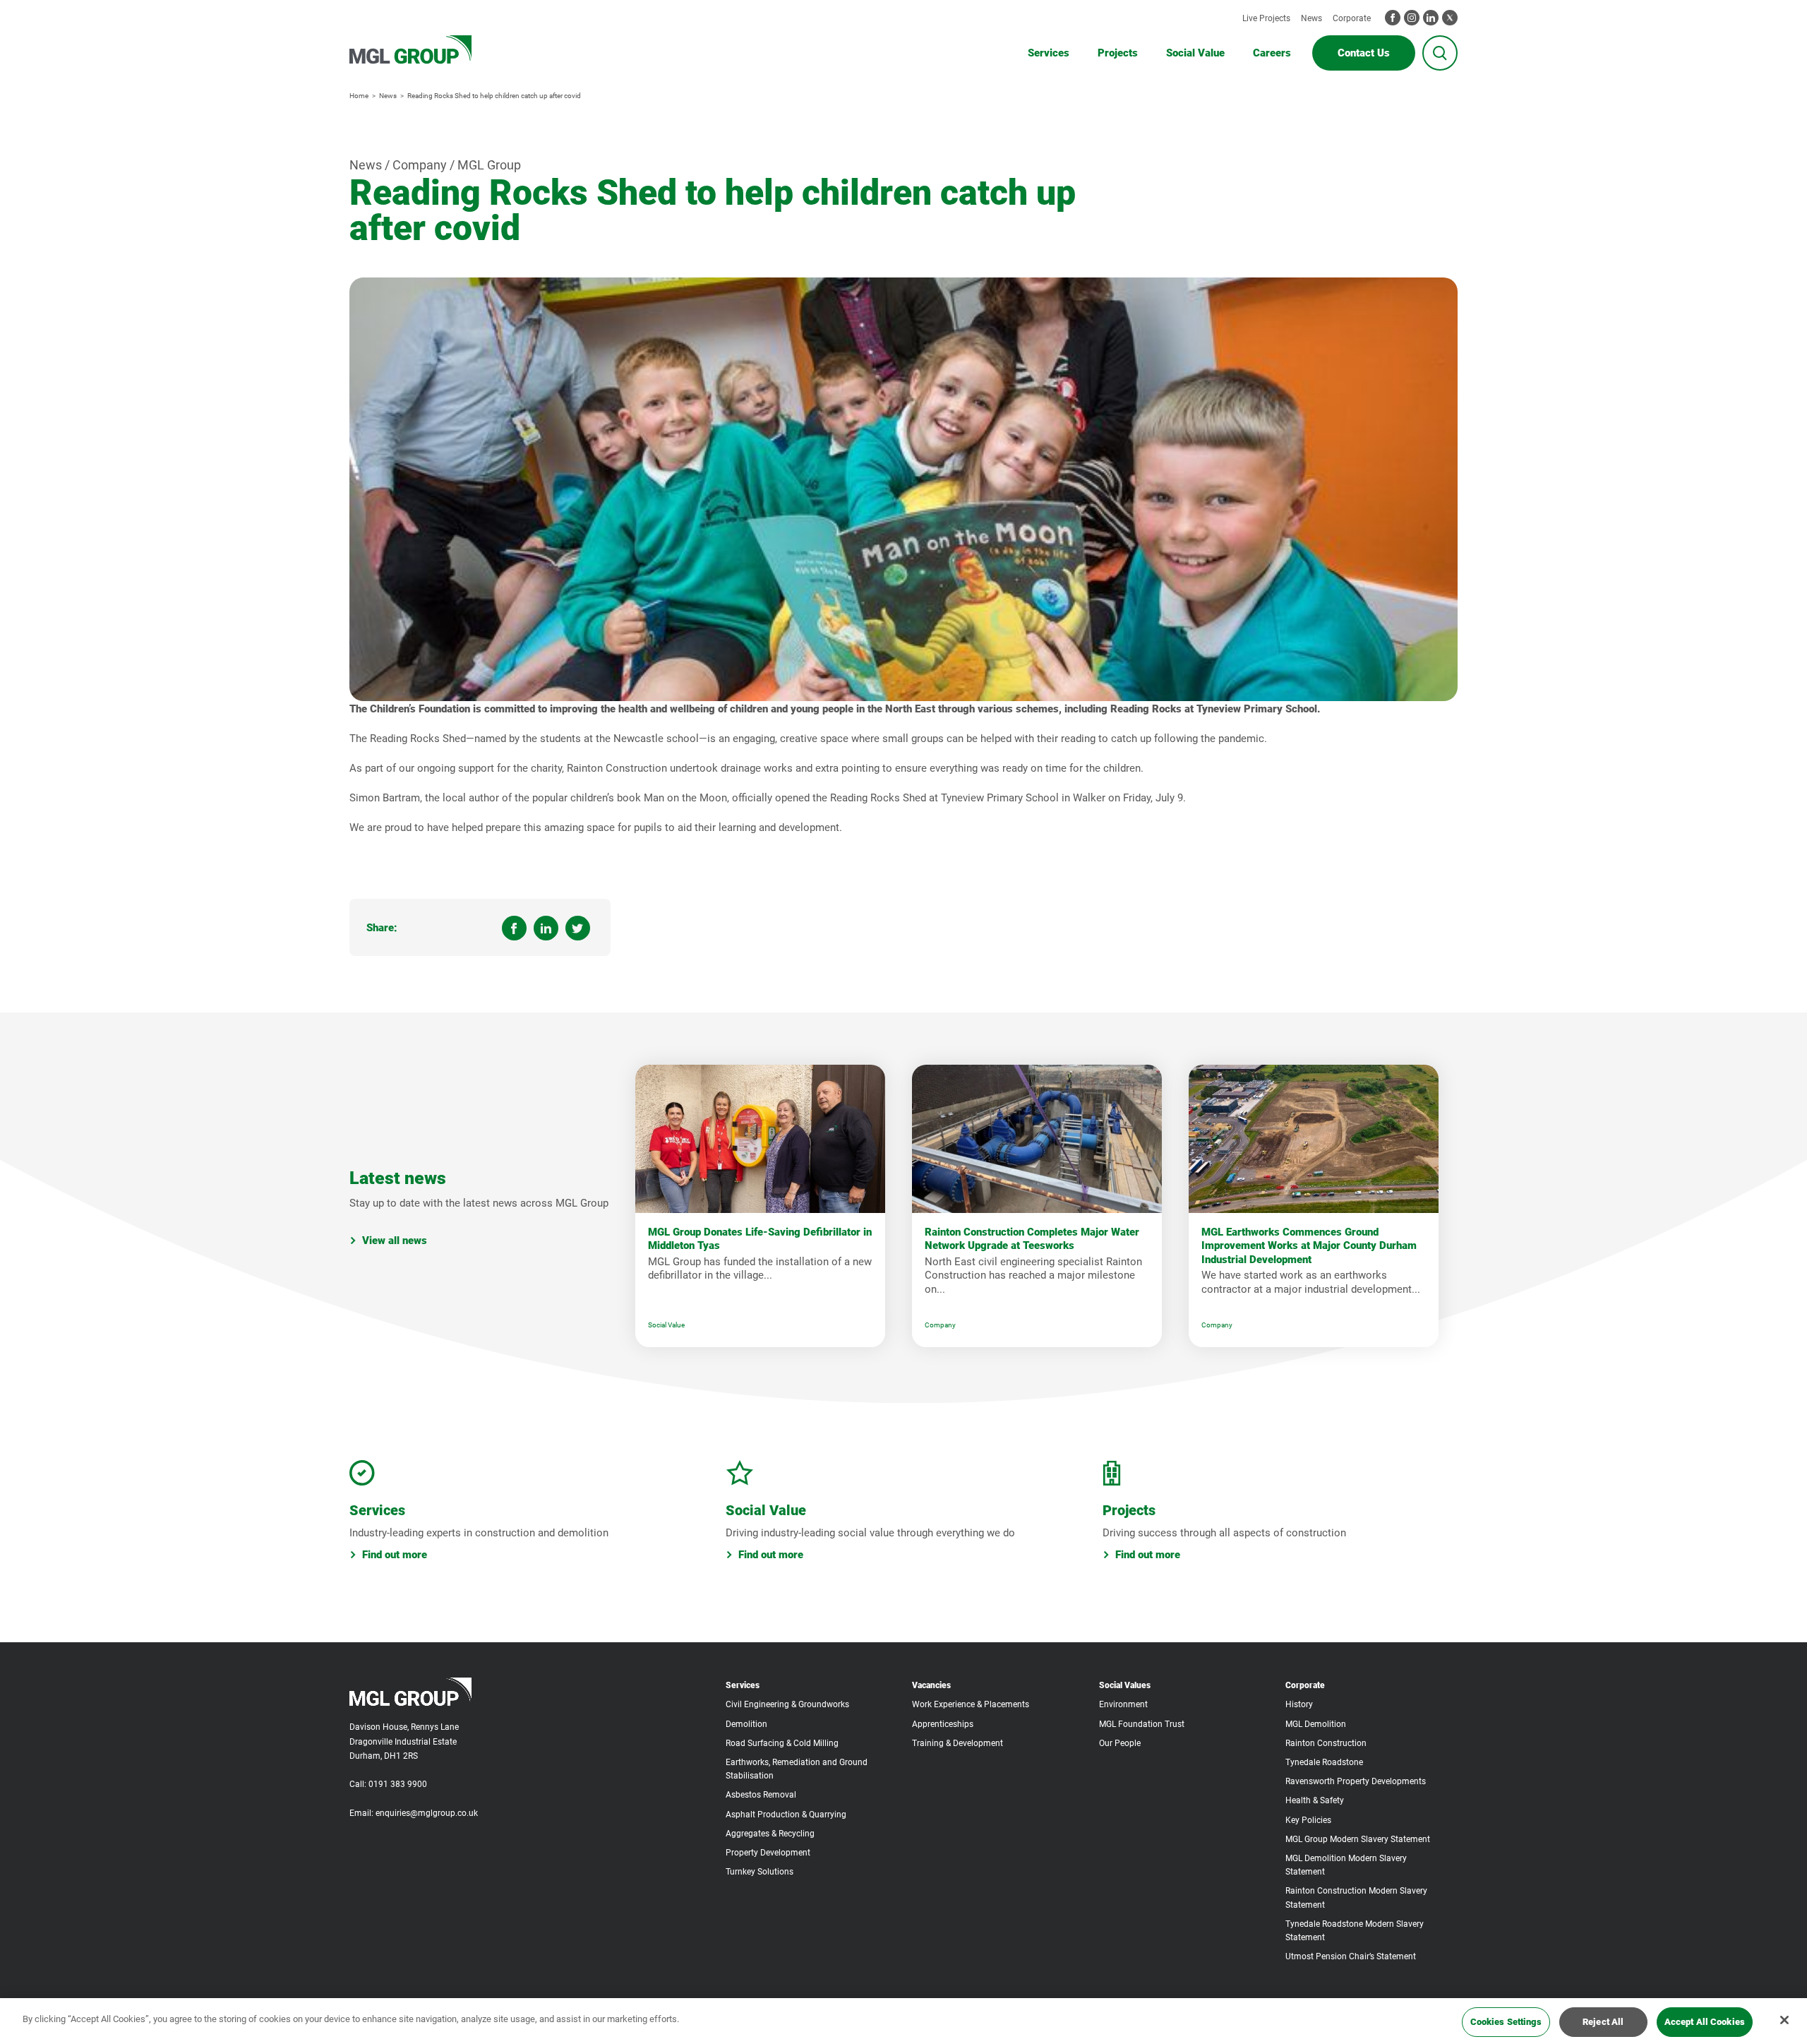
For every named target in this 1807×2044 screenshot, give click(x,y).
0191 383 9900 (398, 1784)
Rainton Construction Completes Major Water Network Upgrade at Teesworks (1032, 1239)
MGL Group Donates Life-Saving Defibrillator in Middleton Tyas (760, 1239)
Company (940, 1325)
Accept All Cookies (1705, 2022)
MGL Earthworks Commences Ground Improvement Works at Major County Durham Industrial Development (1309, 1246)
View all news (395, 1241)
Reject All (1603, 2022)
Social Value (666, 1325)
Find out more (395, 1555)
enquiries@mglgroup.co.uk (427, 1813)
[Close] (1784, 2020)
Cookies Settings (1506, 2022)
